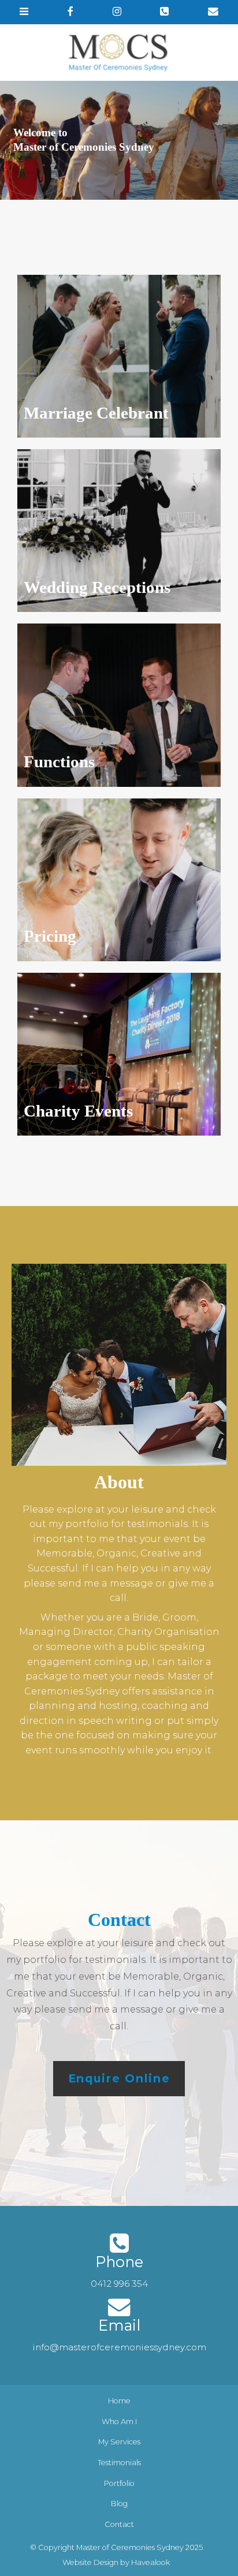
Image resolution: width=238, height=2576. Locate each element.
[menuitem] (119, 2401)
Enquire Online (119, 2078)
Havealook (150, 2562)
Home (119, 2401)
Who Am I (119, 2422)
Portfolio (119, 2483)
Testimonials (119, 2463)
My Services (119, 2442)
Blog (119, 2504)
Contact (119, 2524)
